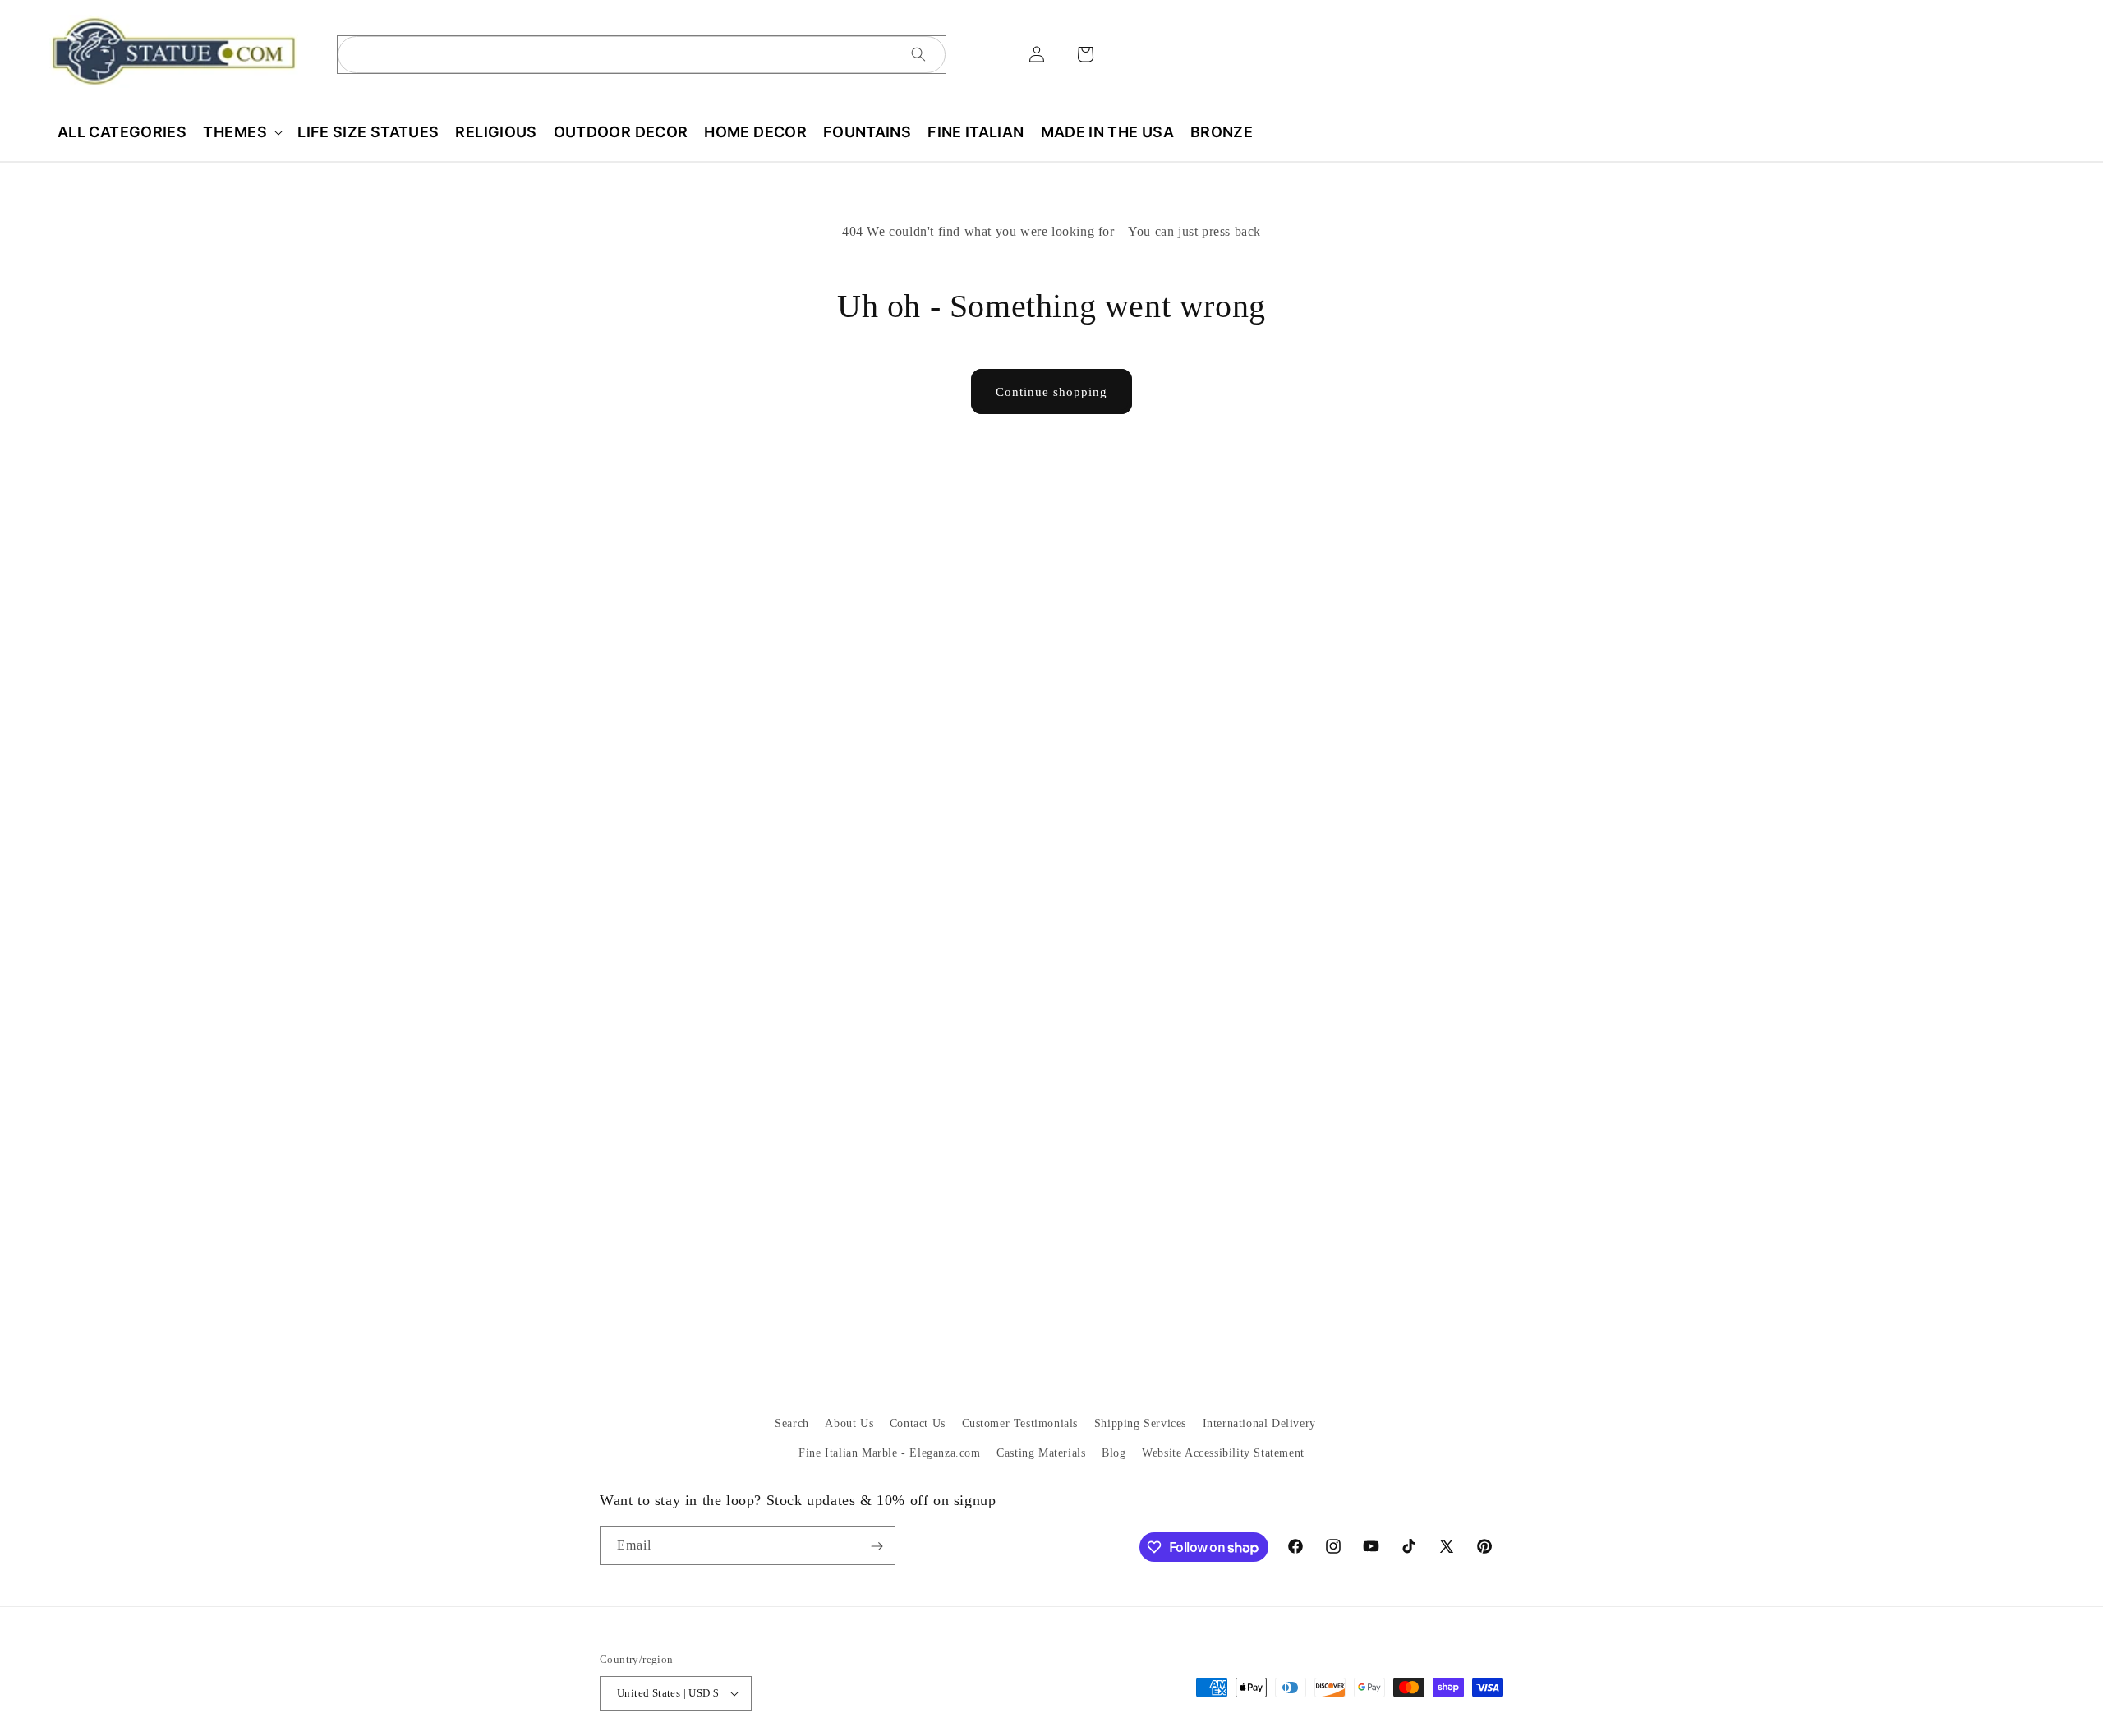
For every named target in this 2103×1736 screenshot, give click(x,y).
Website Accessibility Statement (1223, 1452)
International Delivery (1259, 1423)
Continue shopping (1051, 392)
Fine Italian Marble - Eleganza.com (889, 1452)
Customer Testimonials (1020, 1423)
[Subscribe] (877, 1546)
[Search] (918, 54)
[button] (242, 132)
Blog (1114, 1452)
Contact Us (918, 1423)
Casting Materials (1041, 1452)
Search (792, 1423)
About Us (849, 1423)
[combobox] (642, 55)
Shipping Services (1140, 1423)
